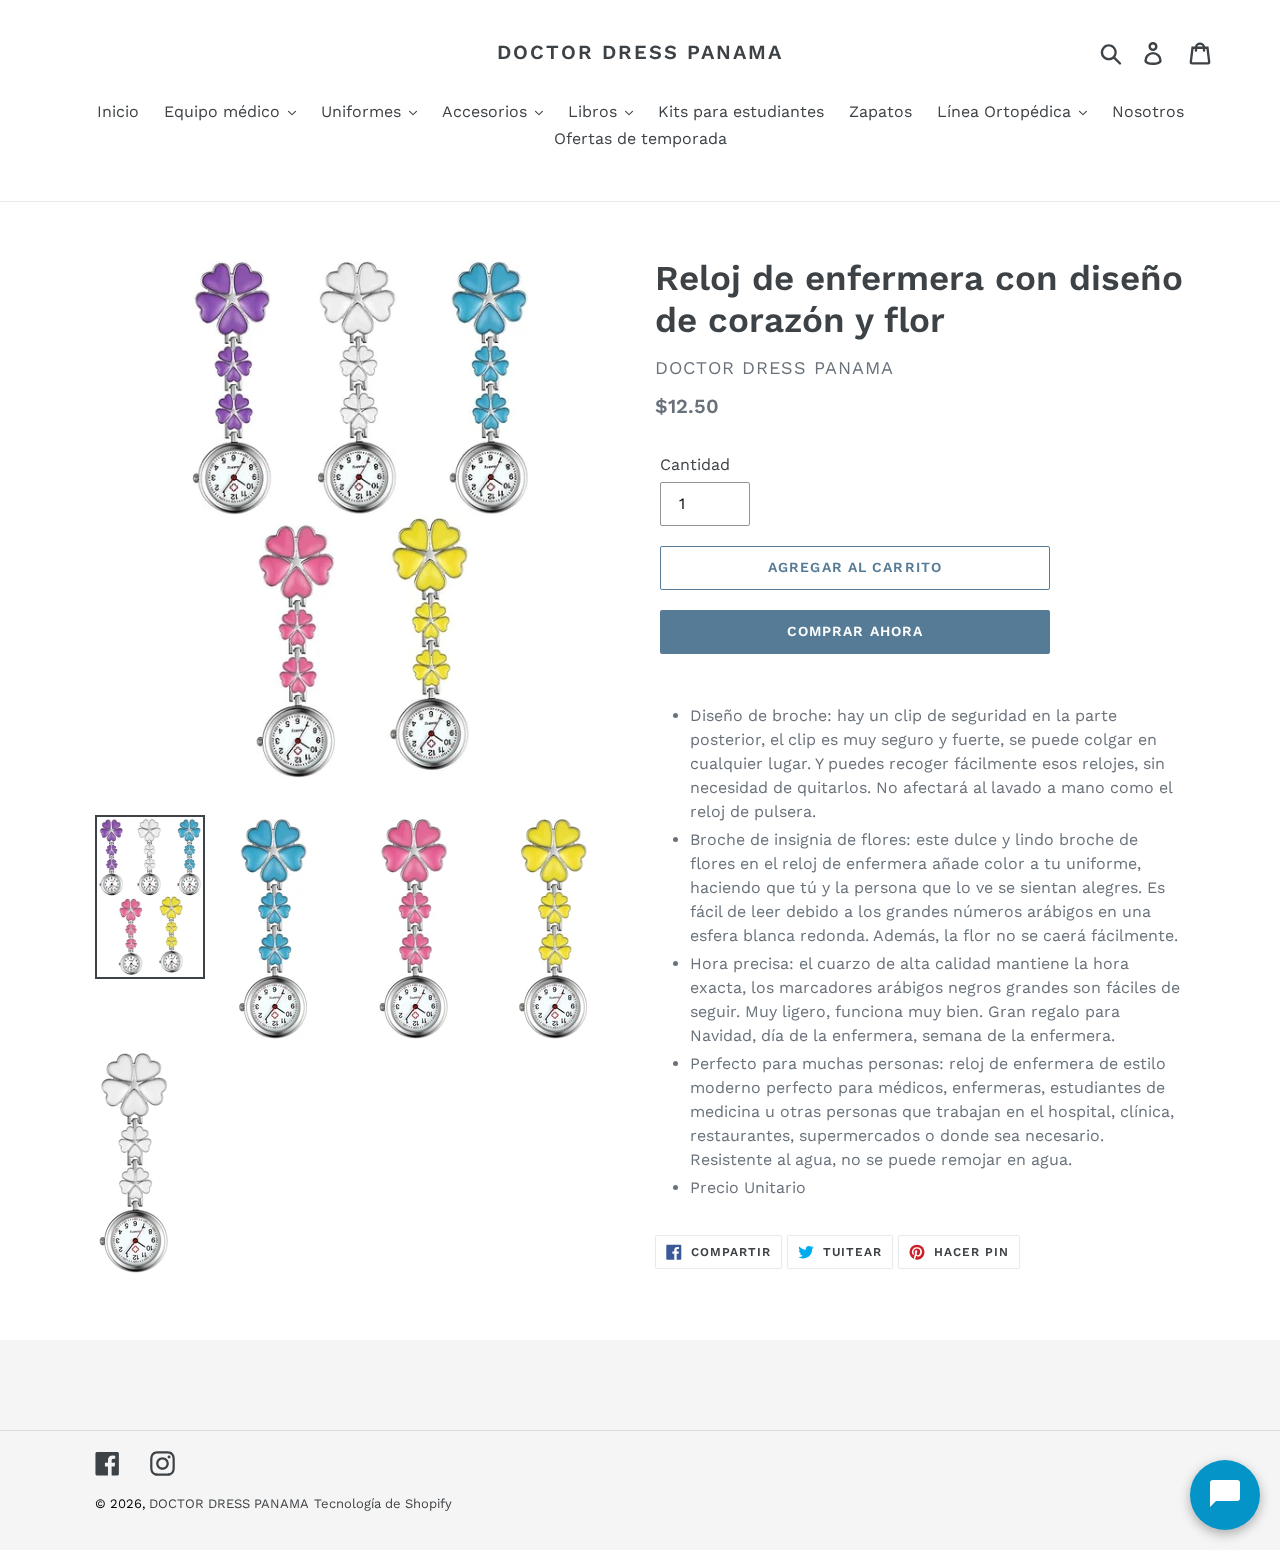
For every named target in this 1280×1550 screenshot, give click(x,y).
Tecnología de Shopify (383, 1503)
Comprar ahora (855, 631)
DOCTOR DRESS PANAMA (640, 52)
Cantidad (695, 464)
